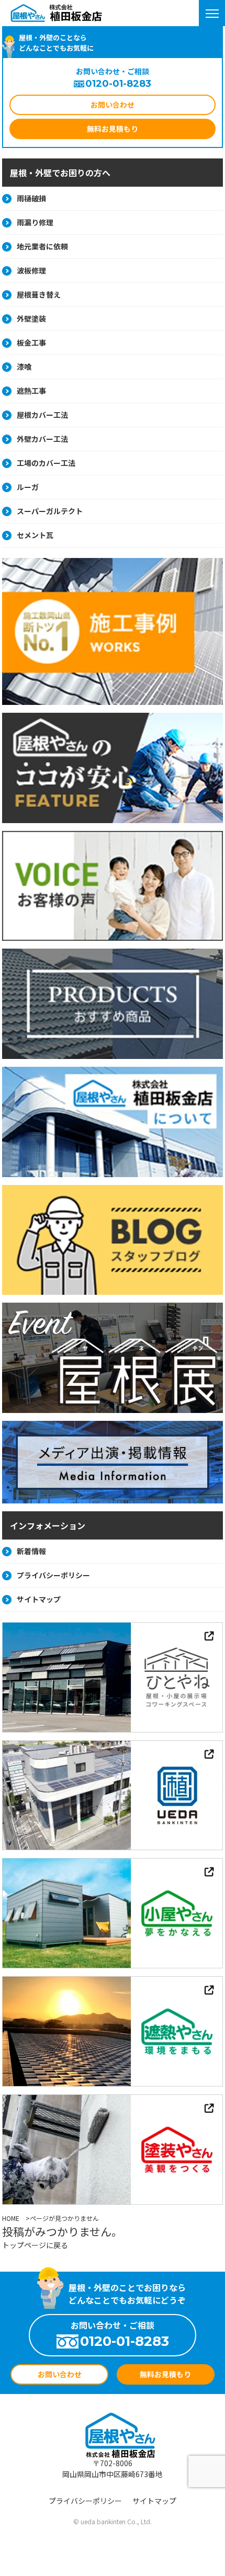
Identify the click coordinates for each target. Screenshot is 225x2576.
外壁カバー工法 (42, 439)
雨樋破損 (31, 198)
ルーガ (28, 487)
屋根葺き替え (39, 294)
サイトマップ (39, 1599)
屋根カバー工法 (42, 415)
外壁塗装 (31, 318)
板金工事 (31, 343)
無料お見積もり (113, 129)
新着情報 (31, 1551)
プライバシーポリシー (53, 1575)
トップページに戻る (35, 2245)
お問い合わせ (113, 105)
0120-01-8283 (118, 84)
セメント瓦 (35, 535)
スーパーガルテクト (50, 511)
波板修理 (31, 270)
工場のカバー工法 (46, 463)
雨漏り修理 (35, 222)
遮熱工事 (31, 391)
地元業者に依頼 (42, 246)
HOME (11, 2218)
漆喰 (24, 367)
